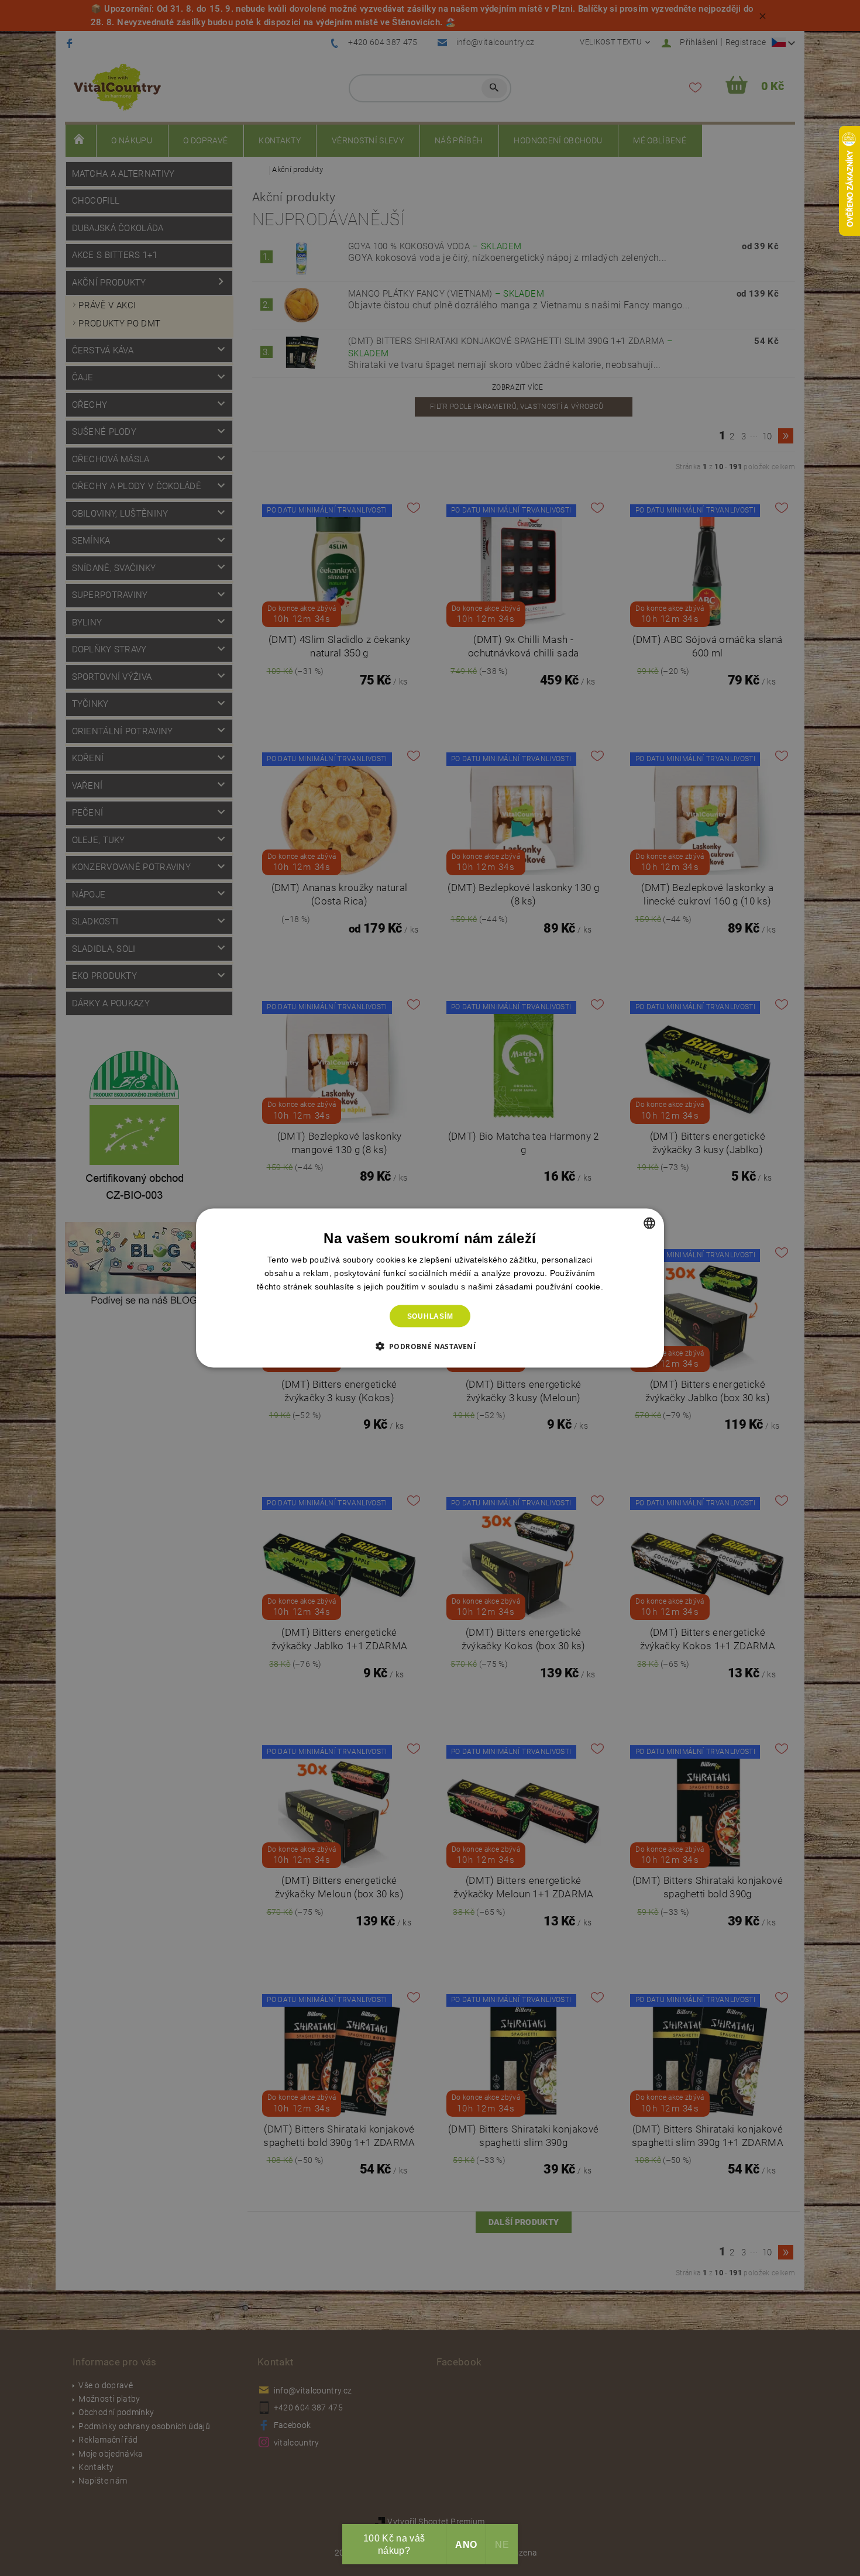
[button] (430, 1346)
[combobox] (649, 1223)
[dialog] (430, 1288)
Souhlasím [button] (430, 1316)
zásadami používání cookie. (549, 1286)
